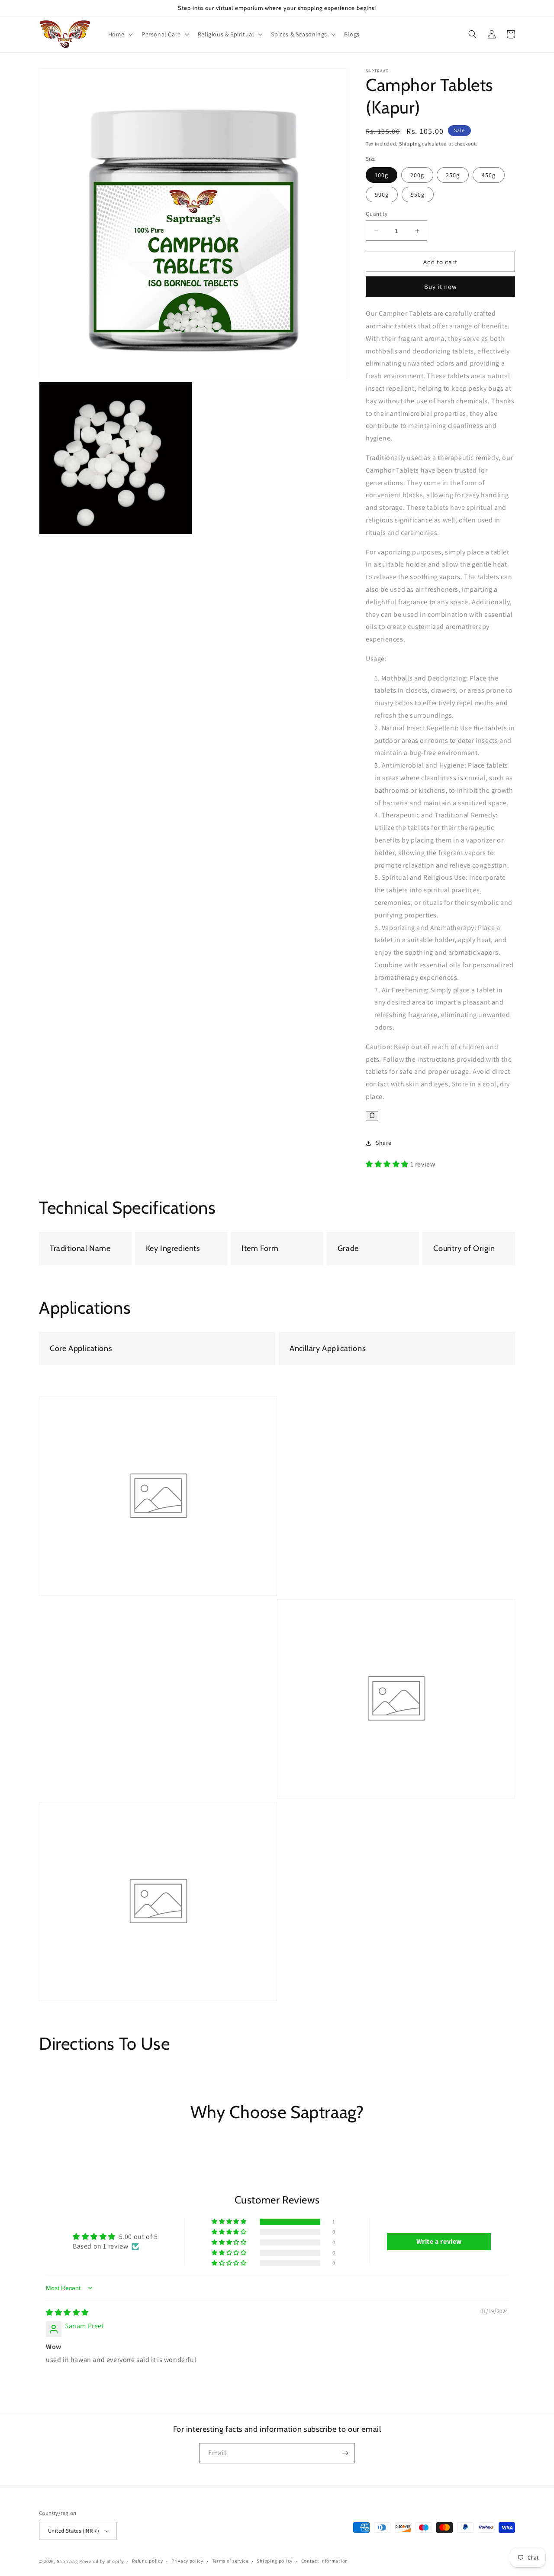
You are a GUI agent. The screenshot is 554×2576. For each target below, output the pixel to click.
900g (382, 194)
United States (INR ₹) (74, 2531)
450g (489, 175)
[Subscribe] (345, 2453)
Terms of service (230, 2561)
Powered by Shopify (101, 2561)
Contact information (325, 2561)
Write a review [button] (439, 2241)
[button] (120, 34)
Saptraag (68, 2561)
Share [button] (384, 1143)
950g (418, 194)
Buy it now (441, 287)
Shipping (410, 144)
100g (382, 175)
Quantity (377, 214)
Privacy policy (187, 2561)
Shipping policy (275, 2561)
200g (417, 175)
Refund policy (147, 2561)
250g (453, 175)
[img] (67, 2312)
